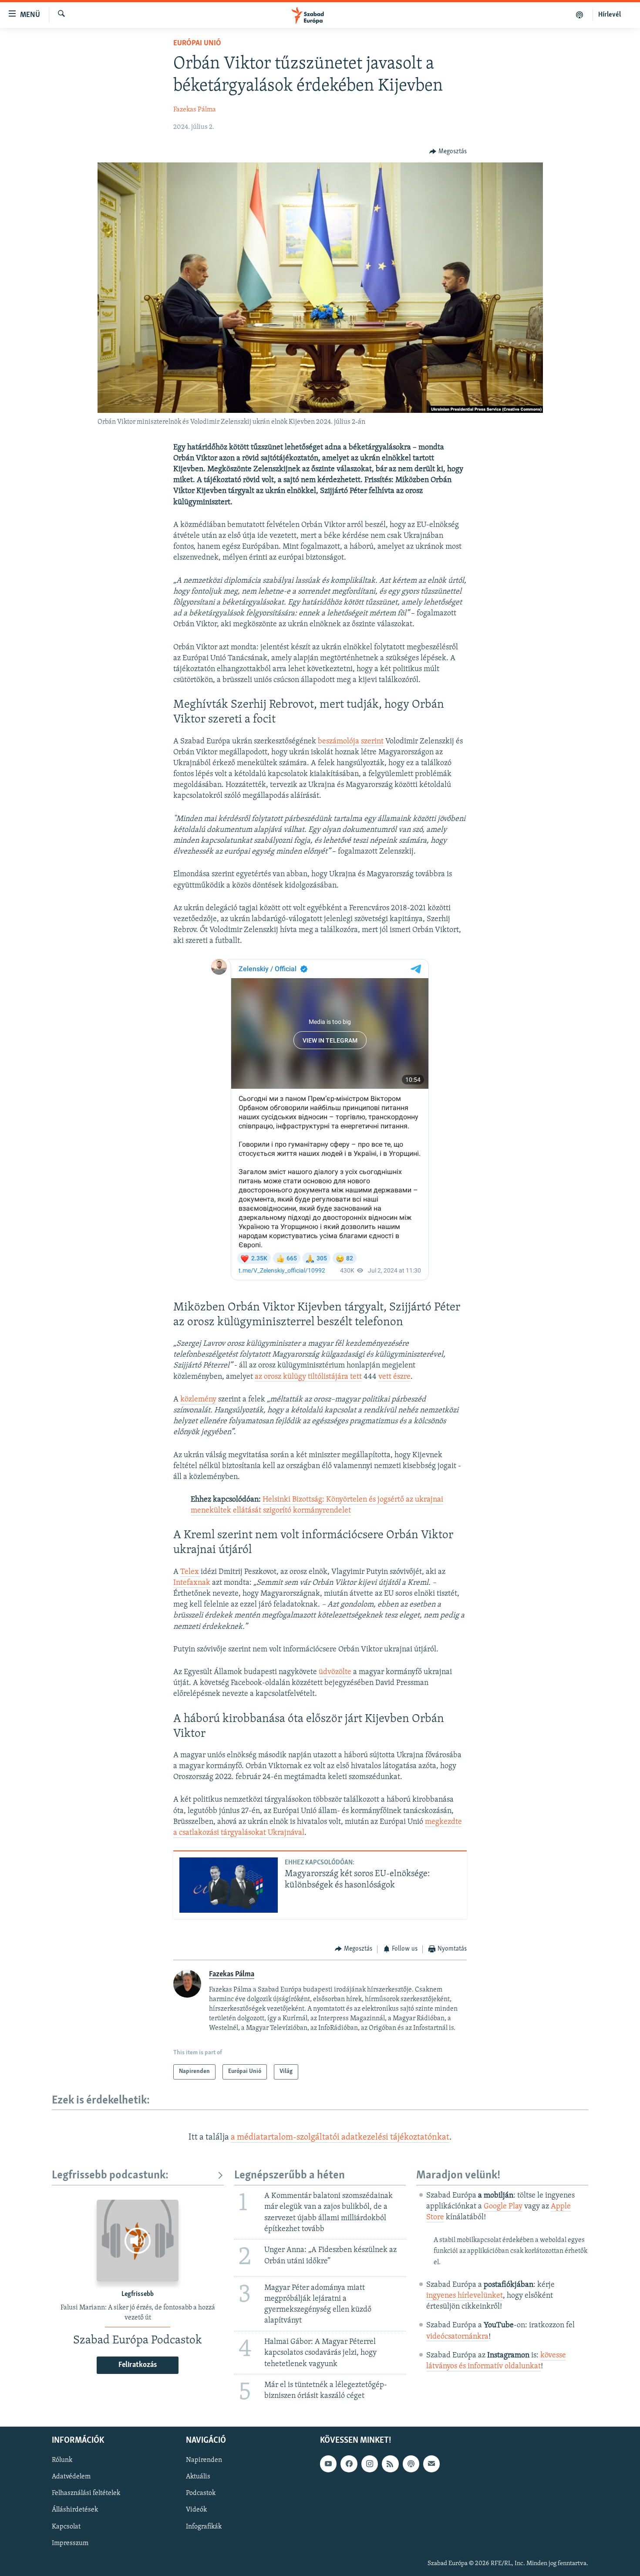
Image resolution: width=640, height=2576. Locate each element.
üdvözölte (335, 1672)
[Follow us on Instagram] (370, 2464)
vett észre (394, 1377)
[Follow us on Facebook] (349, 2464)
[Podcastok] (580, 15)
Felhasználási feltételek (86, 2494)
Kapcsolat (66, 2527)
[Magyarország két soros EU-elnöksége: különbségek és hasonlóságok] (229, 1885)
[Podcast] (411, 2464)
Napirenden (204, 2461)
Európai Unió (197, 44)
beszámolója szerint (351, 742)
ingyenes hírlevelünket (465, 2296)
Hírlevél (610, 15)
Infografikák (204, 2527)
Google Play (503, 2207)
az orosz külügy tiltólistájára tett (308, 1377)
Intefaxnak (192, 1583)
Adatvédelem (71, 2477)
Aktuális (198, 2477)
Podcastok (201, 2494)
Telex (190, 1572)
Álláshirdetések (75, 2510)
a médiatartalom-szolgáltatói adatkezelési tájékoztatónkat (340, 2137)
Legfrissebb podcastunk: (110, 2176)
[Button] (448, 152)
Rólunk (62, 2461)
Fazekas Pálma (195, 110)
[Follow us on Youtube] (328, 2464)
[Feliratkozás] (431, 2464)
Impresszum (70, 2543)
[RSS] (390, 2464)
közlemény (198, 1400)
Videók (196, 2510)
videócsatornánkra (457, 2337)
